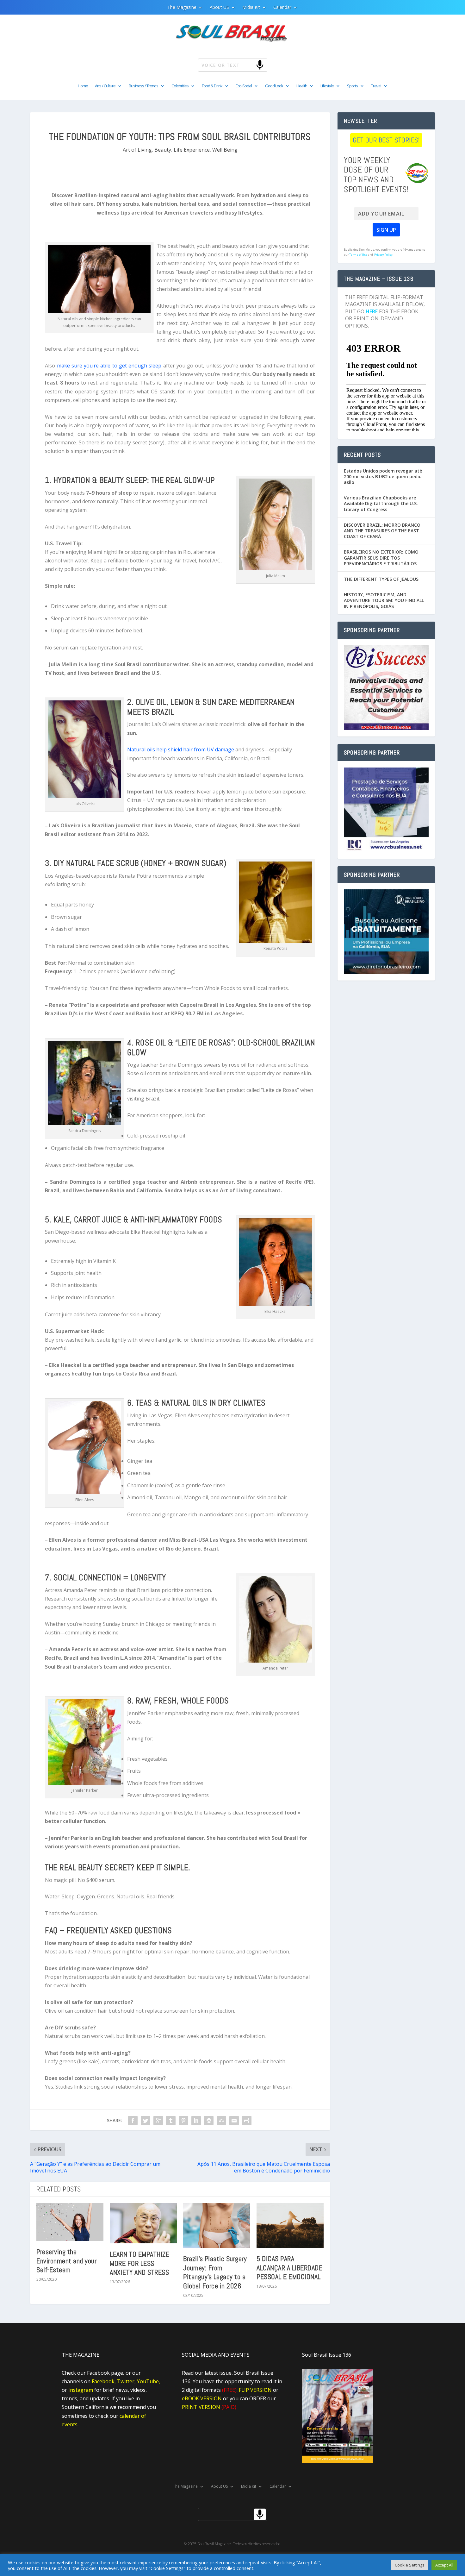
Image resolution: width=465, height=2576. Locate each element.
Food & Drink (212, 86)
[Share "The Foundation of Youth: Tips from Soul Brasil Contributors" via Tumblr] (171, 2121)
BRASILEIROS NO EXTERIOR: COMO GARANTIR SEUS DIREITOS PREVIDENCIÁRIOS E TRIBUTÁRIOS (381, 558)
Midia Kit (251, 8)
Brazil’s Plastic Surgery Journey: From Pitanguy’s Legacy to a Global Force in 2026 (215, 2272)
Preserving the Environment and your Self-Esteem (66, 2261)
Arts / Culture (105, 86)
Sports (352, 86)
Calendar (282, 8)
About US (219, 8)
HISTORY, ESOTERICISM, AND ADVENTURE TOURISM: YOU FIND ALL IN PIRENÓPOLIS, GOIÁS (384, 600)
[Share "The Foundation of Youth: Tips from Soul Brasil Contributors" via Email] (234, 2121)
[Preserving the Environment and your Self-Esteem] (70, 2222)
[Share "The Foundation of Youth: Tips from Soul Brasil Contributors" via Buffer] (209, 2121)
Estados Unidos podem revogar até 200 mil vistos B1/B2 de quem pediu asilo (383, 476)
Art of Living (137, 150)
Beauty (163, 150)
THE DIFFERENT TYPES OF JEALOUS (381, 579)
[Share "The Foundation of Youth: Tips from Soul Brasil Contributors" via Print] (247, 2121)
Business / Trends (143, 86)
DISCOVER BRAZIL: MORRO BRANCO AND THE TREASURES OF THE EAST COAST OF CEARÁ (382, 531)
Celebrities (180, 86)
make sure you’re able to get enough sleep (109, 366)
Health (302, 86)
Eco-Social (244, 86)
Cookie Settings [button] (410, 2565)
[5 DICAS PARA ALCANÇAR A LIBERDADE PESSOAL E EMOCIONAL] (290, 2225)
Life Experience (192, 150)
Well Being (225, 150)
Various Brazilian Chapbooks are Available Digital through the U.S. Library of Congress (381, 503)
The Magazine (182, 8)
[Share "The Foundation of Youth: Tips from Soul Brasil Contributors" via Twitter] (146, 2121)
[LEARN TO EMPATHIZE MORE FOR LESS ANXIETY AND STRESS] (143, 2223)
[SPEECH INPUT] (249, 65)
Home (83, 86)
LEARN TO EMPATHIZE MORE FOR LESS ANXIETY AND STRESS (139, 2263)
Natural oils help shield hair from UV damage (181, 749)
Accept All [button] (444, 2565)
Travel (376, 86)
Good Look (274, 86)
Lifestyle (327, 86)
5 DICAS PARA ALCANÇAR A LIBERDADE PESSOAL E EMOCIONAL (289, 2268)
